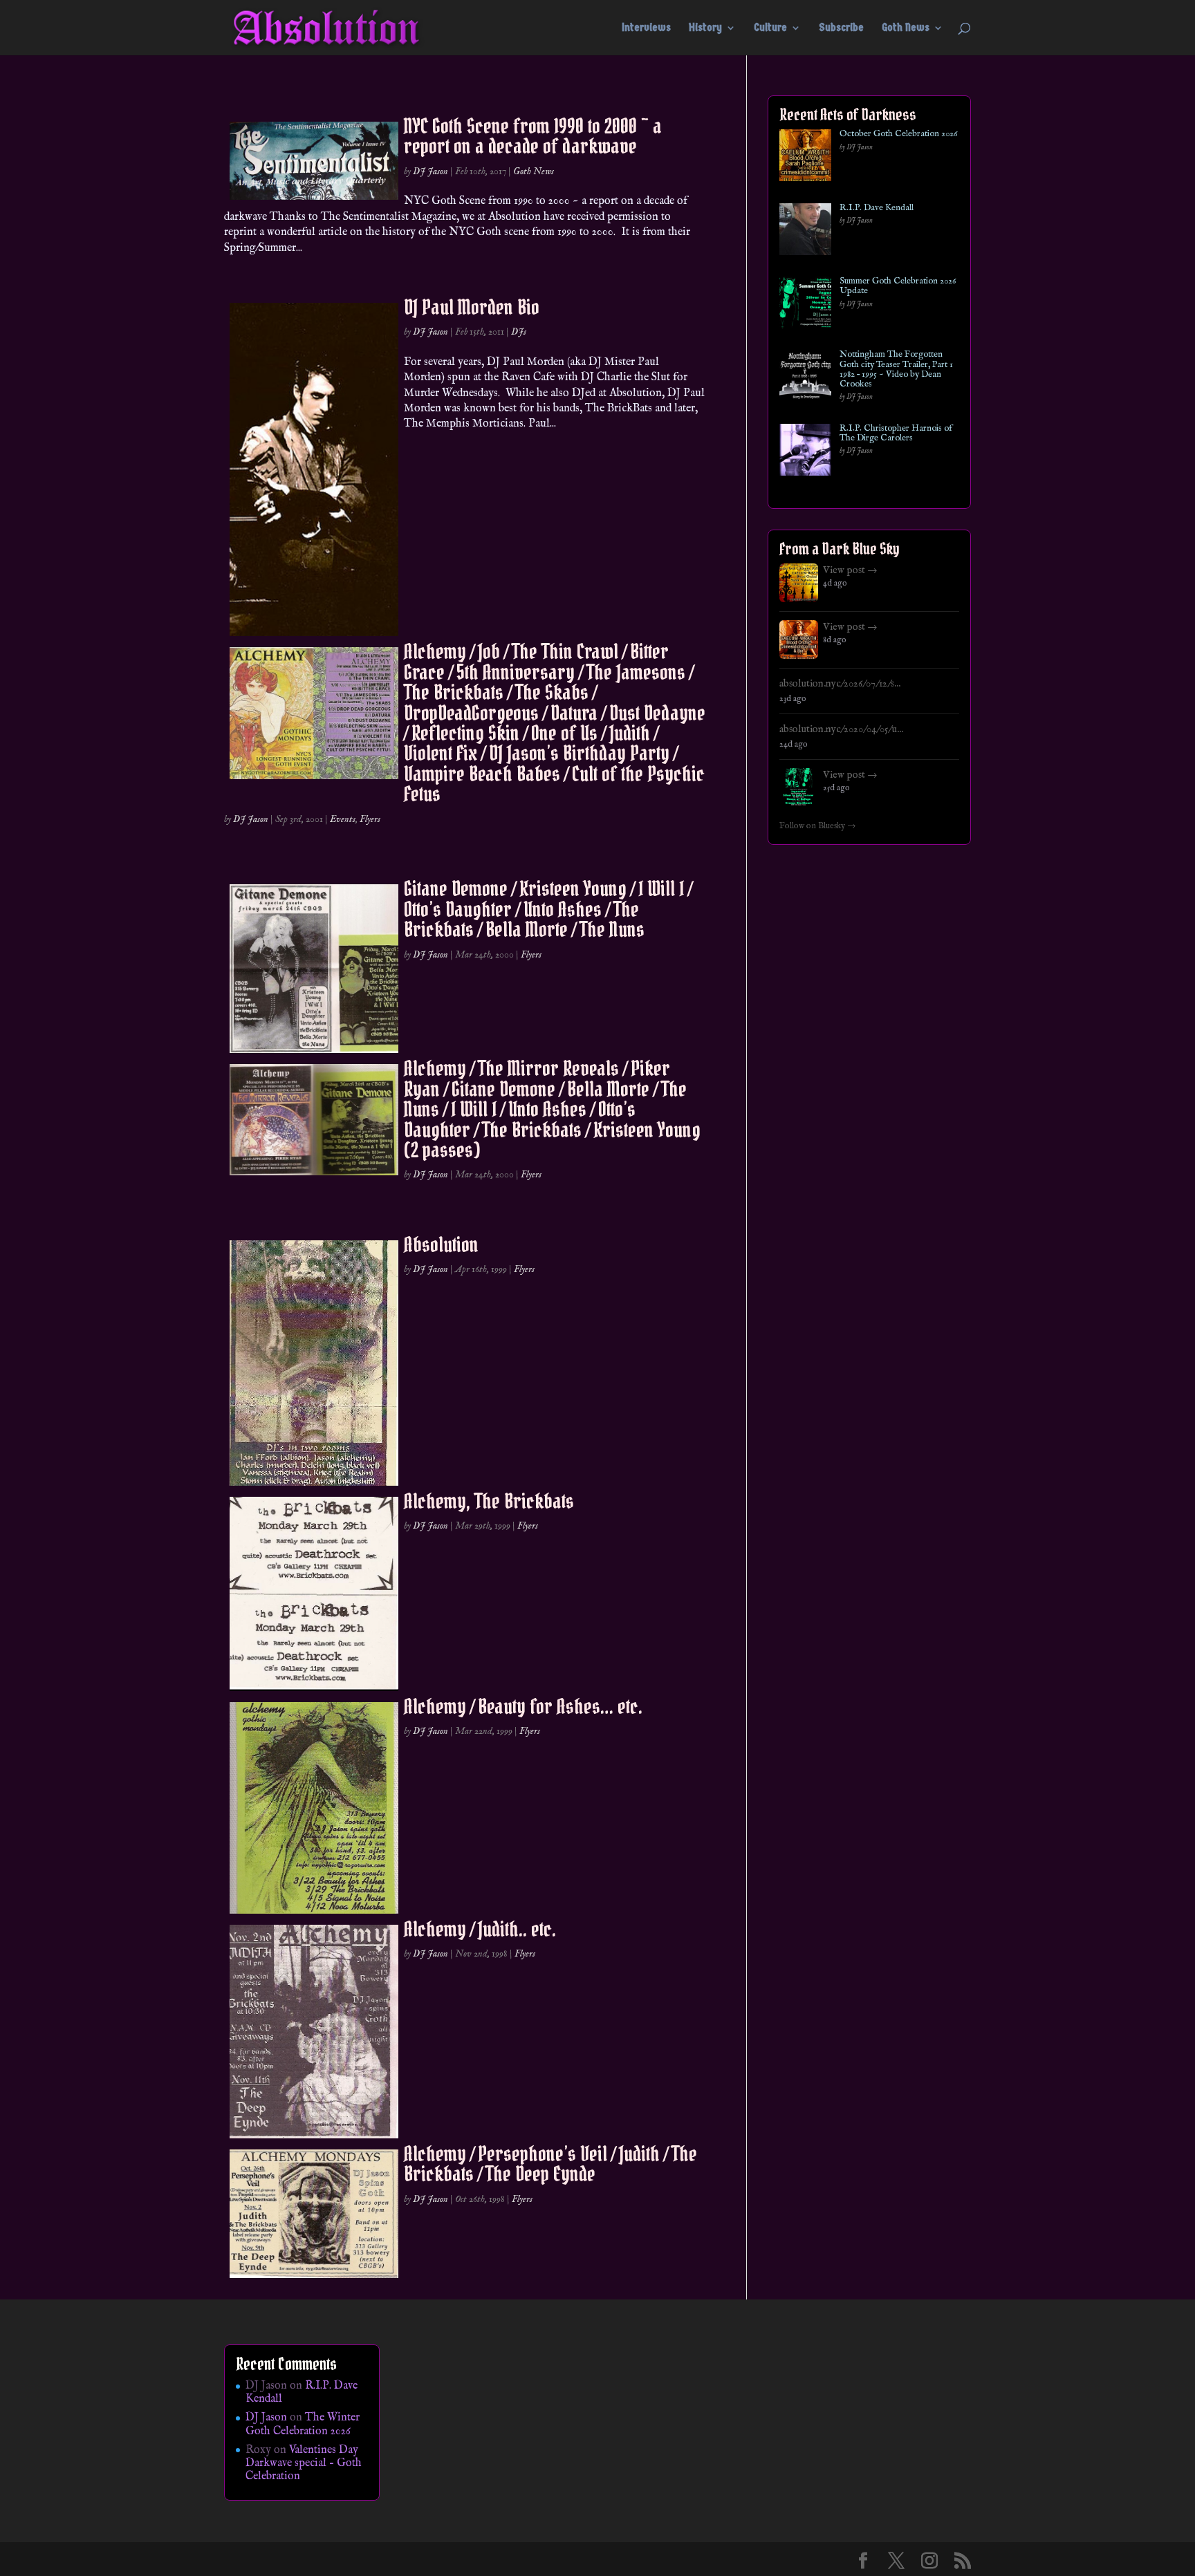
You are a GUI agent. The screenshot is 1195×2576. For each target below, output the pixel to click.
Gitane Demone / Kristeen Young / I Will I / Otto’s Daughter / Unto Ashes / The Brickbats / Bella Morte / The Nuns (548, 909)
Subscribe (841, 28)
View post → (850, 570)
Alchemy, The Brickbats (489, 1501)
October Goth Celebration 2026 (898, 134)
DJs (519, 332)
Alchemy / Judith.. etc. (480, 1929)
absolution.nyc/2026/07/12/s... (840, 684)
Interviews (646, 28)
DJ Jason (430, 171)
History (705, 28)
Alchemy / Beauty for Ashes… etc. (523, 1706)
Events (343, 819)
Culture (770, 28)
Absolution (441, 1244)
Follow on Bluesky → (818, 826)
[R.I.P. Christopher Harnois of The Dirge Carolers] (805, 452)
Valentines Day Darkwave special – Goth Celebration (304, 2463)
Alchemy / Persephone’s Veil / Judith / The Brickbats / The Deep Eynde (550, 2164)
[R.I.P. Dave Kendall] (805, 232)
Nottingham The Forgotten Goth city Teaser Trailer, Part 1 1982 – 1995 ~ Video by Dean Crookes (896, 370)
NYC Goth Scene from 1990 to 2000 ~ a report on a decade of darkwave (533, 136)
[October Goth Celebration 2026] (805, 158)
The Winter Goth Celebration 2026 (303, 2424)
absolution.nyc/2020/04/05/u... (841, 729)
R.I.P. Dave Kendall (877, 208)
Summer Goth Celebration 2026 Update (898, 287)
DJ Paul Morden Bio (472, 307)
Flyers (370, 819)
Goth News (906, 28)
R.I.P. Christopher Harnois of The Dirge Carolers (896, 434)
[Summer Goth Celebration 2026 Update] (805, 305)
